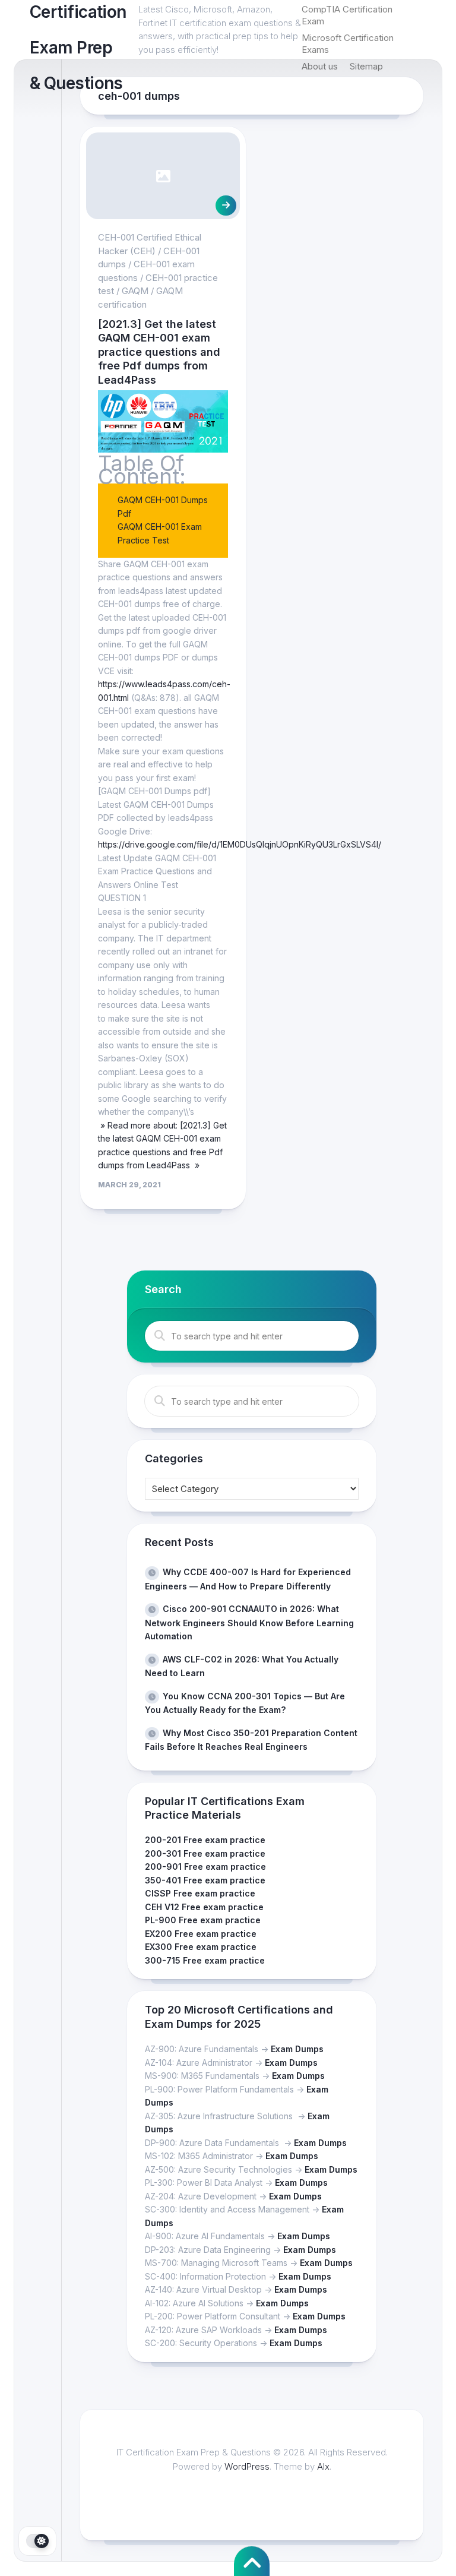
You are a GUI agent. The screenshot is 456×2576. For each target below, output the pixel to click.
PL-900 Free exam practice (203, 1920)
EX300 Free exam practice (201, 1947)
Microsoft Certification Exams (348, 44)
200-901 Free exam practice (205, 1867)
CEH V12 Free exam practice (204, 1907)
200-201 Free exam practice (205, 1840)
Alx (323, 2466)
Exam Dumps (297, 2049)
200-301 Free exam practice (205, 1853)
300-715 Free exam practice (205, 1960)
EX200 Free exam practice (201, 1934)
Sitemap (366, 66)
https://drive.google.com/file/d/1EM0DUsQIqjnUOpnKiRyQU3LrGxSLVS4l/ (240, 844)
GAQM (135, 291)
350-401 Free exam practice (205, 1880)
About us (320, 66)
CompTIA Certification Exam (347, 15)
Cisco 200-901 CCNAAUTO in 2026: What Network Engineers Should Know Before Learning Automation (249, 1622)
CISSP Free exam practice (200, 1893)
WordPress (247, 2466)
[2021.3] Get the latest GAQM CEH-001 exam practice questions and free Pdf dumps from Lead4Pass (159, 352)
